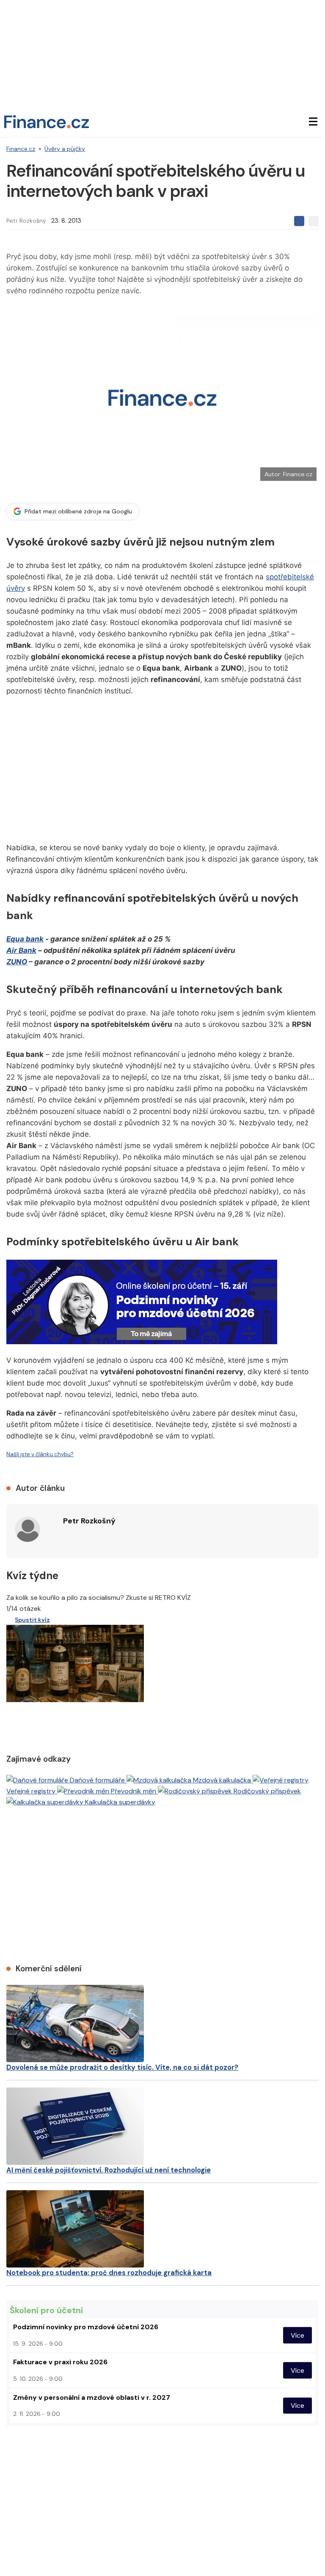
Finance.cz (21, 149)
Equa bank (25, 939)
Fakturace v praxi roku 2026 (60, 2362)
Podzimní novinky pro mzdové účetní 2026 (86, 2327)
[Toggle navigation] (313, 122)
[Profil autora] (28, 1529)
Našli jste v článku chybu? (40, 1454)
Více (297, 2335)
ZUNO (17, 962)
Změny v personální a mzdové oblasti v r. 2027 (92, 2397)
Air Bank (21, 950)
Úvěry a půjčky (65, 149)
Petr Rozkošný (26, 221)
